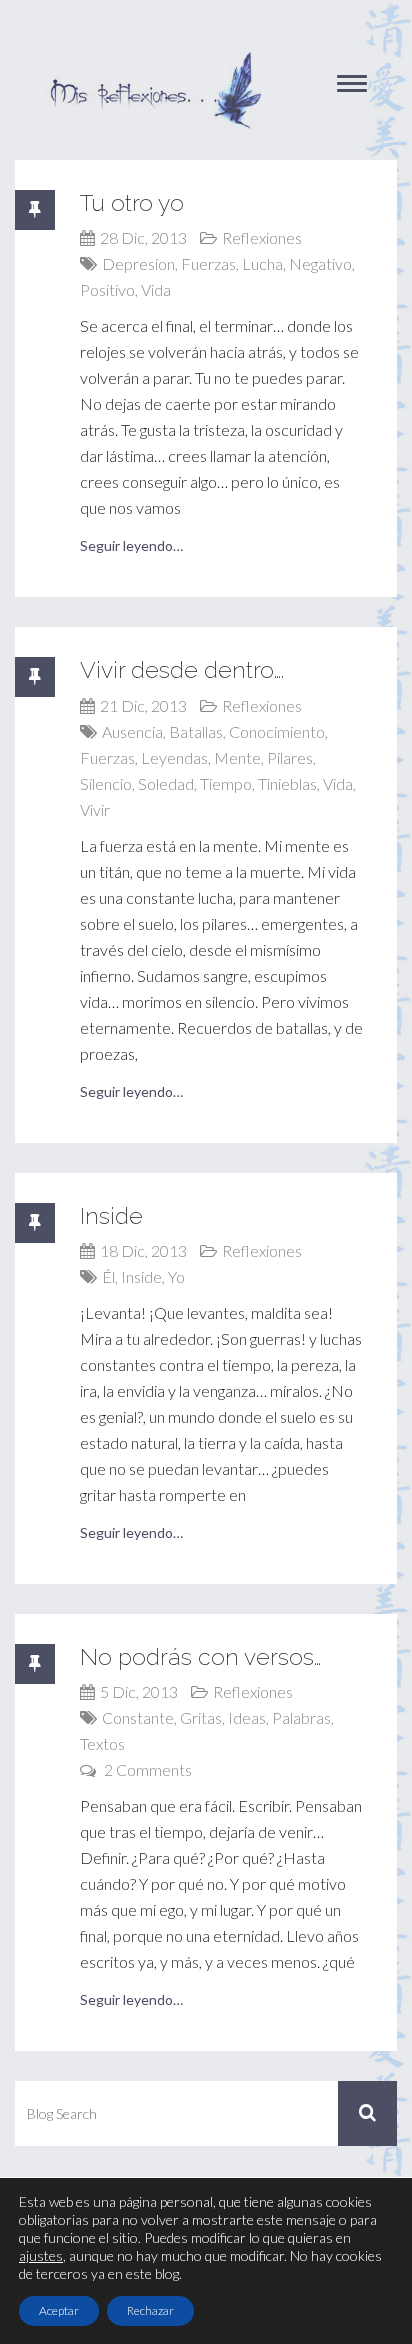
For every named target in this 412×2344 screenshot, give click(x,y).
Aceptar (59, 2310)
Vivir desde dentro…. (182, 669)
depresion (138, 263)
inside (141, 1276)
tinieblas (287, 783)
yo (176, 1276)
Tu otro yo (132, 202)
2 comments (148, 1769)
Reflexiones (262, 237)
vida (156, 289)
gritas (201, 1717)
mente (237, 757)
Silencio (106, 783)
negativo (320, 263)
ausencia (132, 731)
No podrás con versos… (200, 1656)
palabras (301, 1717)
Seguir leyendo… (131, 545)
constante (138, 1717)
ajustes (41, 2255)
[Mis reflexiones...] (155, 60)
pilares (290, 757)
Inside (111, 1215)
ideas (247, 1717)
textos (102, 1743)
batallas (196, 731)
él (108, 1276)
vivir (95, 809)
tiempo (226, 783)
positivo (107, 289)
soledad (166, 783)
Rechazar (150, 2310)
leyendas (174, 757)
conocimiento (277, 731)
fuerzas (208, 263)
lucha (262, 263)
